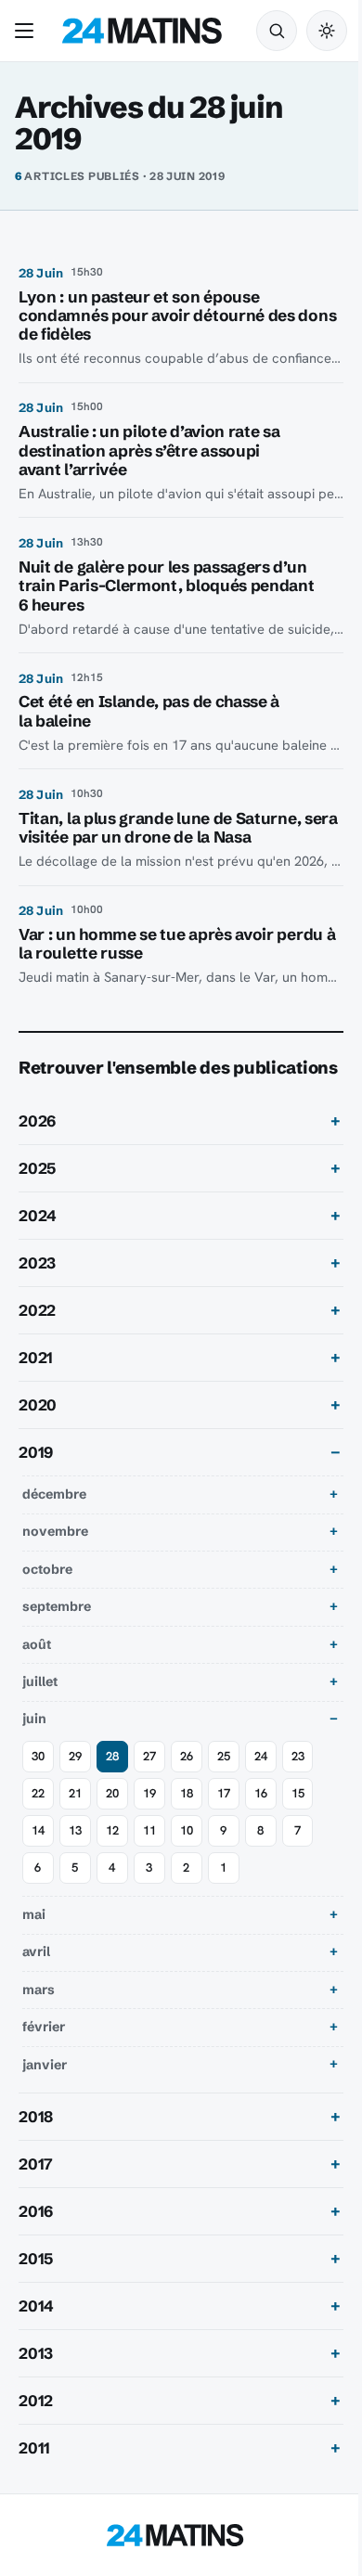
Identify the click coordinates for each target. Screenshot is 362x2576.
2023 (37, 1290)
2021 (36, 1385)
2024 (38, 1243)
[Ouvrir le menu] (28, 31)
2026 (37, 1147)
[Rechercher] (277, 31)
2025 (37, 1194)
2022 (37, 1337)
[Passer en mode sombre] (327, 31)
